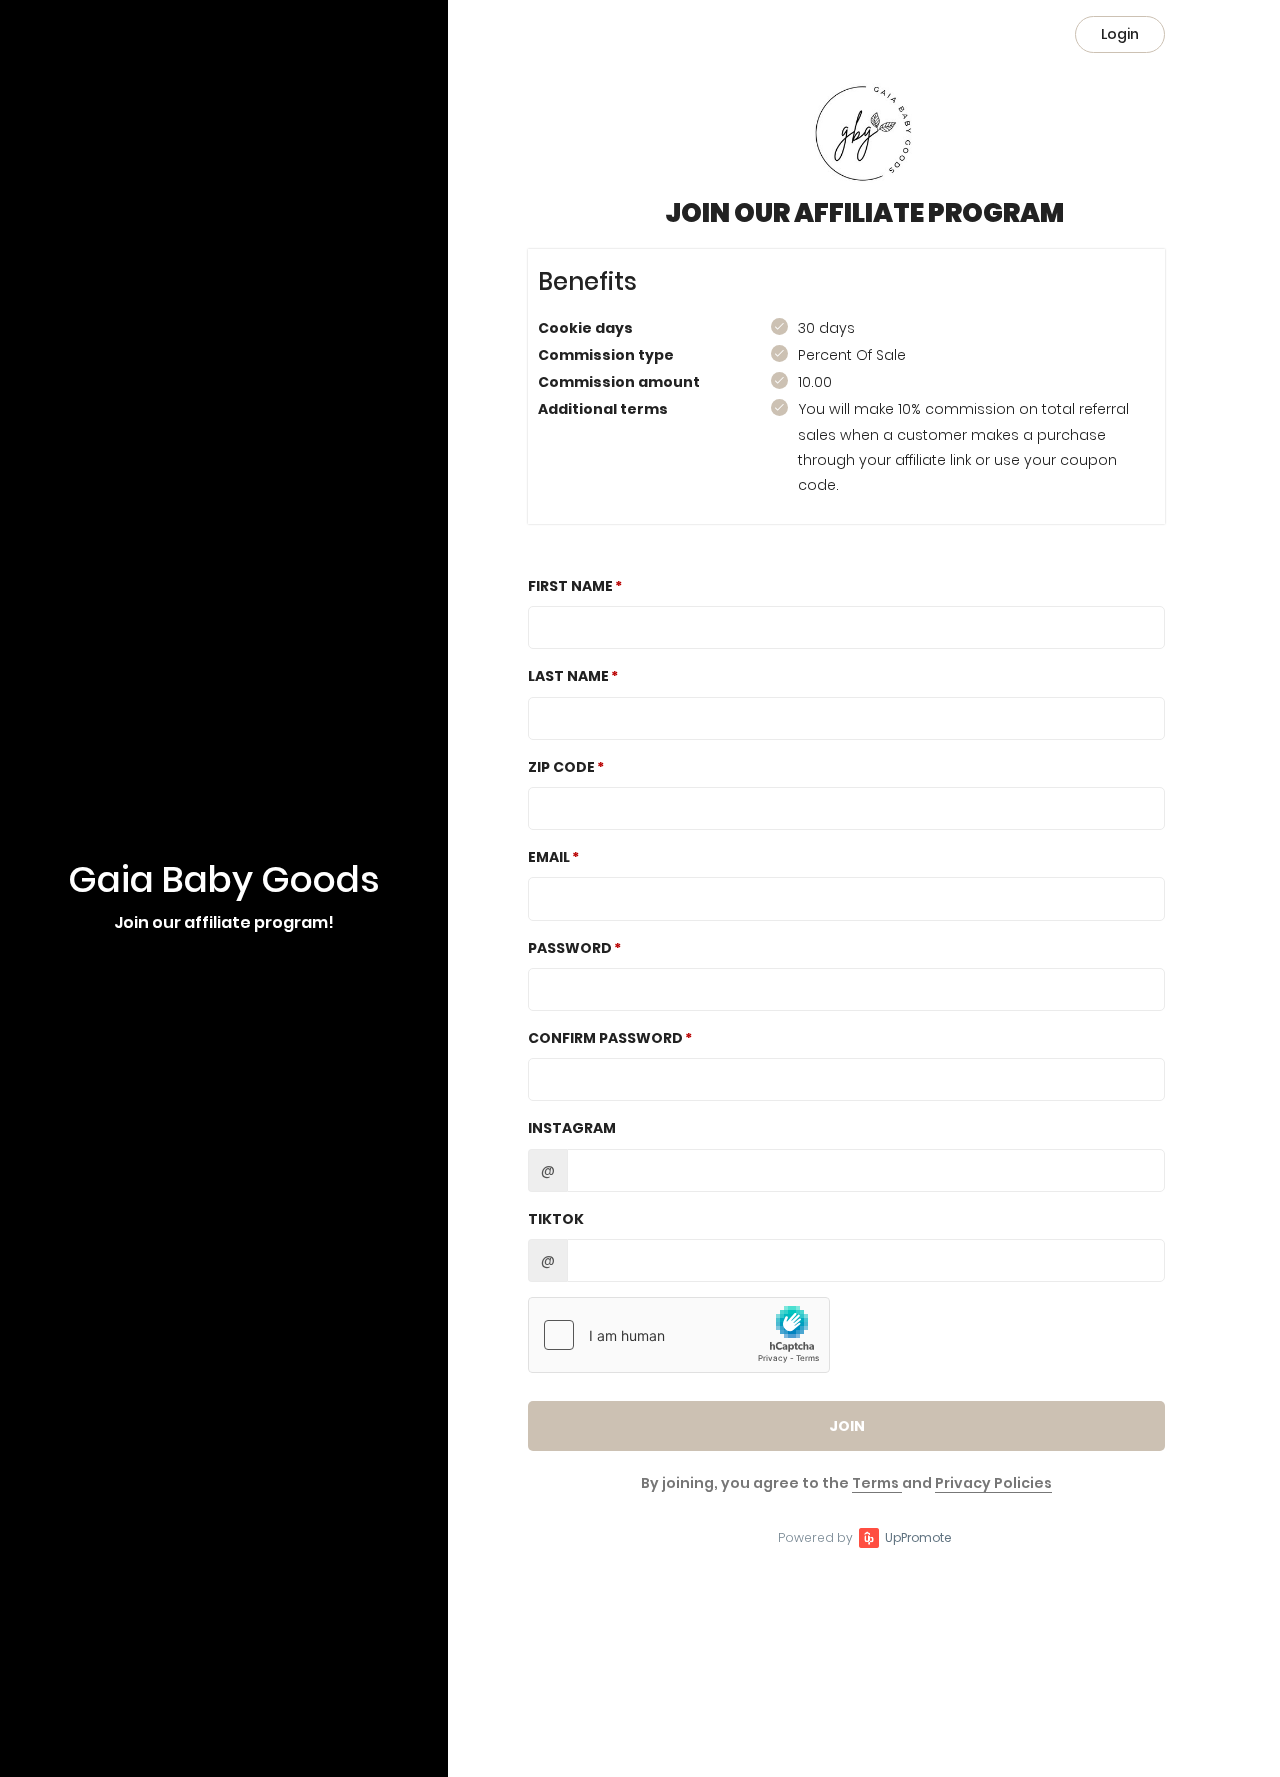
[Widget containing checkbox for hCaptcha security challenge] (679, 1335)
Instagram (572, 1128)
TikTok (556, 1219)
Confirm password (605, 1038)
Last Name (568, 676)
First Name (570, 586)
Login (1120, 34)
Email (549, 857)
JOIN (847, 1426)
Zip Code (561, 767)
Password (570, 948)
